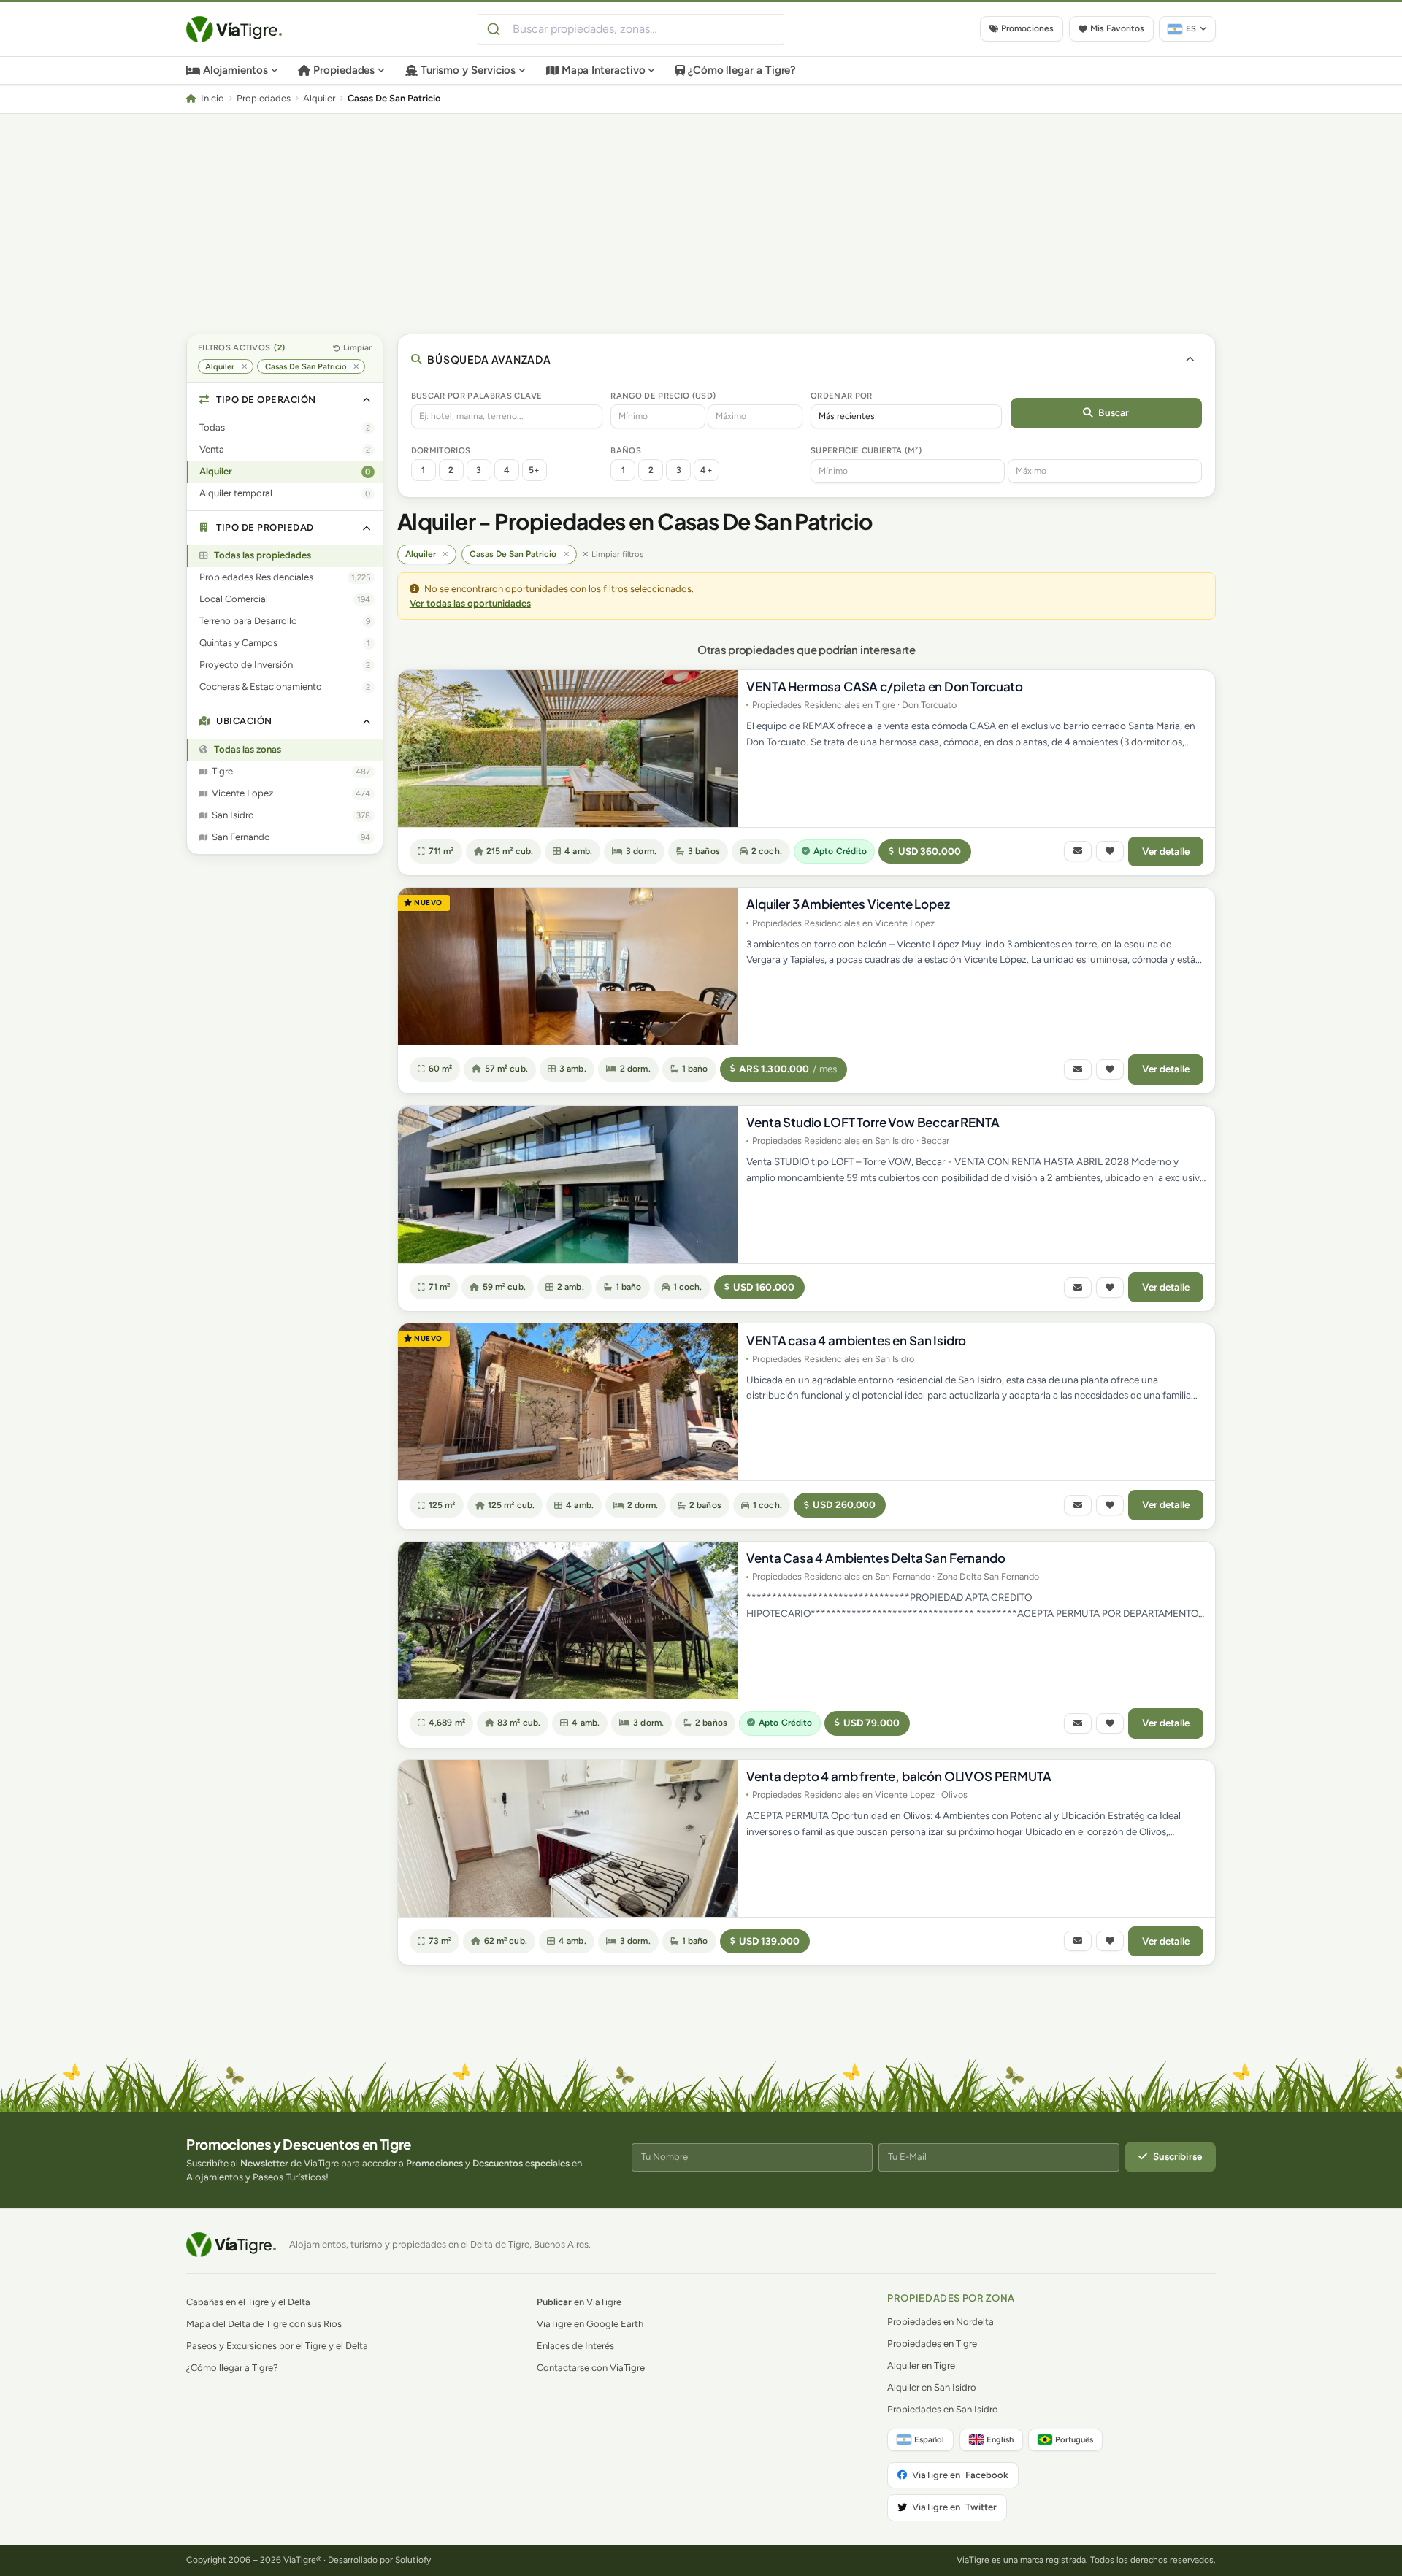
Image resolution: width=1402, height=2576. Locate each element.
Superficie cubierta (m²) (866, 450)
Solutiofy (413, 2560)
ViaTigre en (960, 2475)
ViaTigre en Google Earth (590, 2324)
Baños (626, 450)
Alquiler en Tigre (921, 2365)
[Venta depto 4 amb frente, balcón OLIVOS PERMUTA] (568, 1838)
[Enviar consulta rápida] (1078, 851)
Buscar (1114, 412)
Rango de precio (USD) (663, 396)
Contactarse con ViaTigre (591, 2368)
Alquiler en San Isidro (932, 2387)
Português (1074, 2439)
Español (929, 2439)
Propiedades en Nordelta (941, 2322)
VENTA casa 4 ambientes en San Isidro (856, 1340)
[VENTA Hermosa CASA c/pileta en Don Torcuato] (568, 749)
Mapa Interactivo (604, 70)
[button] (285, 400)
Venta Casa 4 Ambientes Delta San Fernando (876, 1558)
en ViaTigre (579, 2302)
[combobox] (631, 29)
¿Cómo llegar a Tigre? (742, 70)
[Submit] (495, 29)
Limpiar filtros (617, 554)
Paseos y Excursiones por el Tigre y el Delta (277, 2346)
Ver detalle (1166, 851)
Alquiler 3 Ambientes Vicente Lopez (848, 904)
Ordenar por (842, 396)
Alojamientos (235, 70)
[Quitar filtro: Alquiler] (244, 367)
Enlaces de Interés (575, 2346)
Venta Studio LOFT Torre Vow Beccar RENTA (873, 1122)
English (1000, 2439)
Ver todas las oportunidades (470, 603)
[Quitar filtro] (446, 554)
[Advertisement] (701, 223)
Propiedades (344, 70)
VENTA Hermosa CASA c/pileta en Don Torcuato (885, 686)
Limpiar (357, 347)
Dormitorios (441, 450)
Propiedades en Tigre (932, 2344)
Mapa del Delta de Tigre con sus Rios (264, 2324)
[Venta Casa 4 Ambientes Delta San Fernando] (568, 1620)
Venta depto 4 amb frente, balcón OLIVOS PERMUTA (899, 1776)
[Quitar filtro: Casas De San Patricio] (356, 367)
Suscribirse (1178, 2156)
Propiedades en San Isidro (943, 2409)
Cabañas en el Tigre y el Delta (248, 2302)
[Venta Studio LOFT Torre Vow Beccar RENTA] (568, 1184)
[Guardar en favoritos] (1110, 851)
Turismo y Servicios (468, 70)
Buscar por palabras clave (476, 396)
